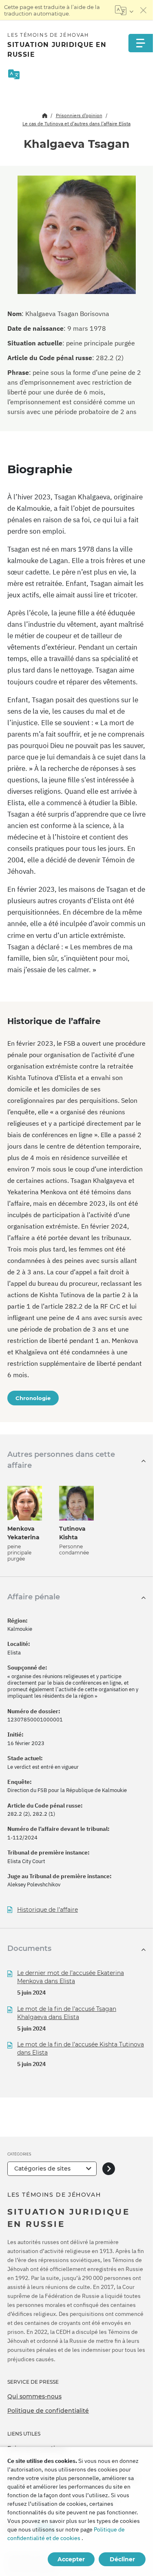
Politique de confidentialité (48, 2411)
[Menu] (141, 43)
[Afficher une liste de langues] (124, 10)
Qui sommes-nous (34, 2396)
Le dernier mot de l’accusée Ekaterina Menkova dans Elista (71, 1977)
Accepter (71, 2559)
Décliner (122, 2559)
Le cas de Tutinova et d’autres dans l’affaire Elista (76, 124)
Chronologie (33, 1398)
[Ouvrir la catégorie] (109, 2169)
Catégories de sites (42, 2169)
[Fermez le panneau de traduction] (144, 10)
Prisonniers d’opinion (79, 115)
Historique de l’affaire (47, 1910)
